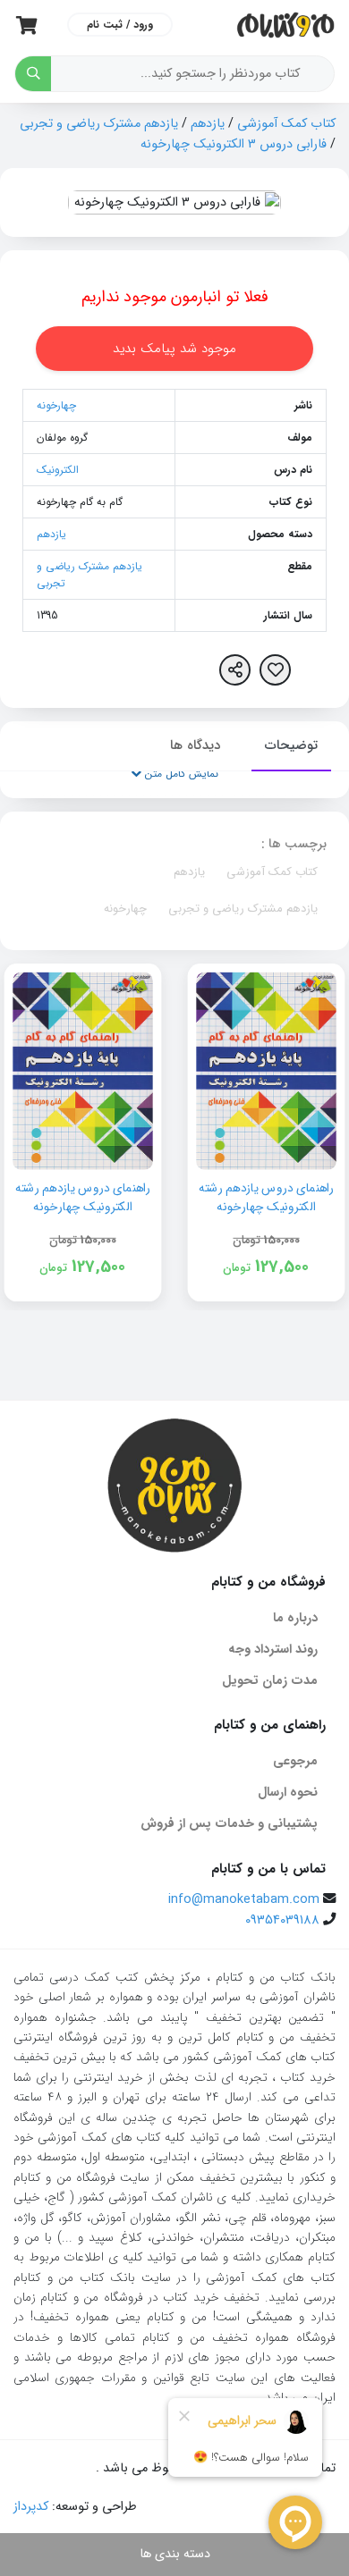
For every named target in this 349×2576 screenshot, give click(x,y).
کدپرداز (31, 2507)
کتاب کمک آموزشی (286, 124)
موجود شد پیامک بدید (174, 349)
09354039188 (282, 1920)
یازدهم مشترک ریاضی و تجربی (99, 124)
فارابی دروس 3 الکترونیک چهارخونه (234, 144)
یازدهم (208, 124)
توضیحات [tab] (291, 745)
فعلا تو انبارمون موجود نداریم (175, 297)
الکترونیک (58, 470)
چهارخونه (56, 405)
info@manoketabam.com (244, 1900)
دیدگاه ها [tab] (195, 745)
